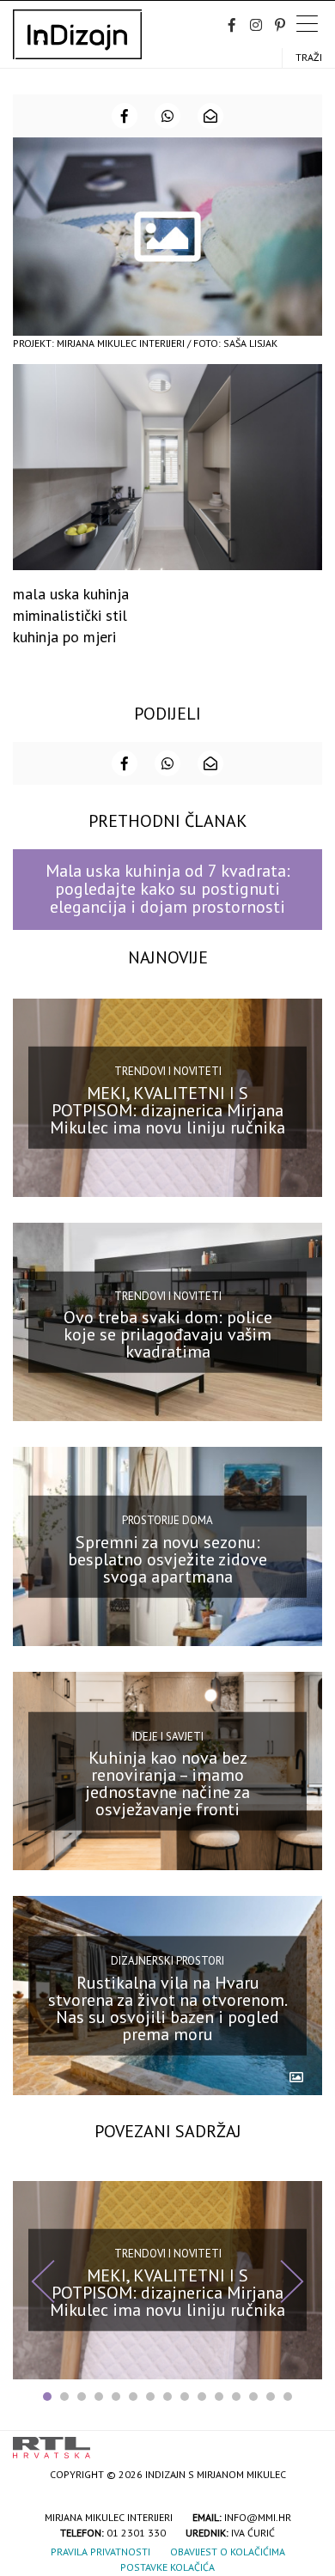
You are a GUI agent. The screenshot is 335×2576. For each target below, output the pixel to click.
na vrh (305, 2442)
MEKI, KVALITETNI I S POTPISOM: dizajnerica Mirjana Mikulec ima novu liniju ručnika (167, 1110)
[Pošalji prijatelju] (210, 116)
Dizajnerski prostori (167, 1961)
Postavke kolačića (167, 2567)
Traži (309, 57)
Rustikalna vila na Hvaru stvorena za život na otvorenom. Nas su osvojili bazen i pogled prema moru (168, 2008)
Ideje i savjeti (168, 1736)
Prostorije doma (167, 1520)
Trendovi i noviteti (168, 1071)
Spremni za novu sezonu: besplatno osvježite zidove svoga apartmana (167, 1558)
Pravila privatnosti (100, 2552)
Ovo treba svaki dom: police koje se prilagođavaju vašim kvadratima (168, 1334)
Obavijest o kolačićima (228, 2552)
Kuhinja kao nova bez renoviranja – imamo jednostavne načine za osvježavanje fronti (167, 1783)
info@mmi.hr (258, 2517)
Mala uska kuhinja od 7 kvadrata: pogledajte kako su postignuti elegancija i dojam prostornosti (168, 889)
